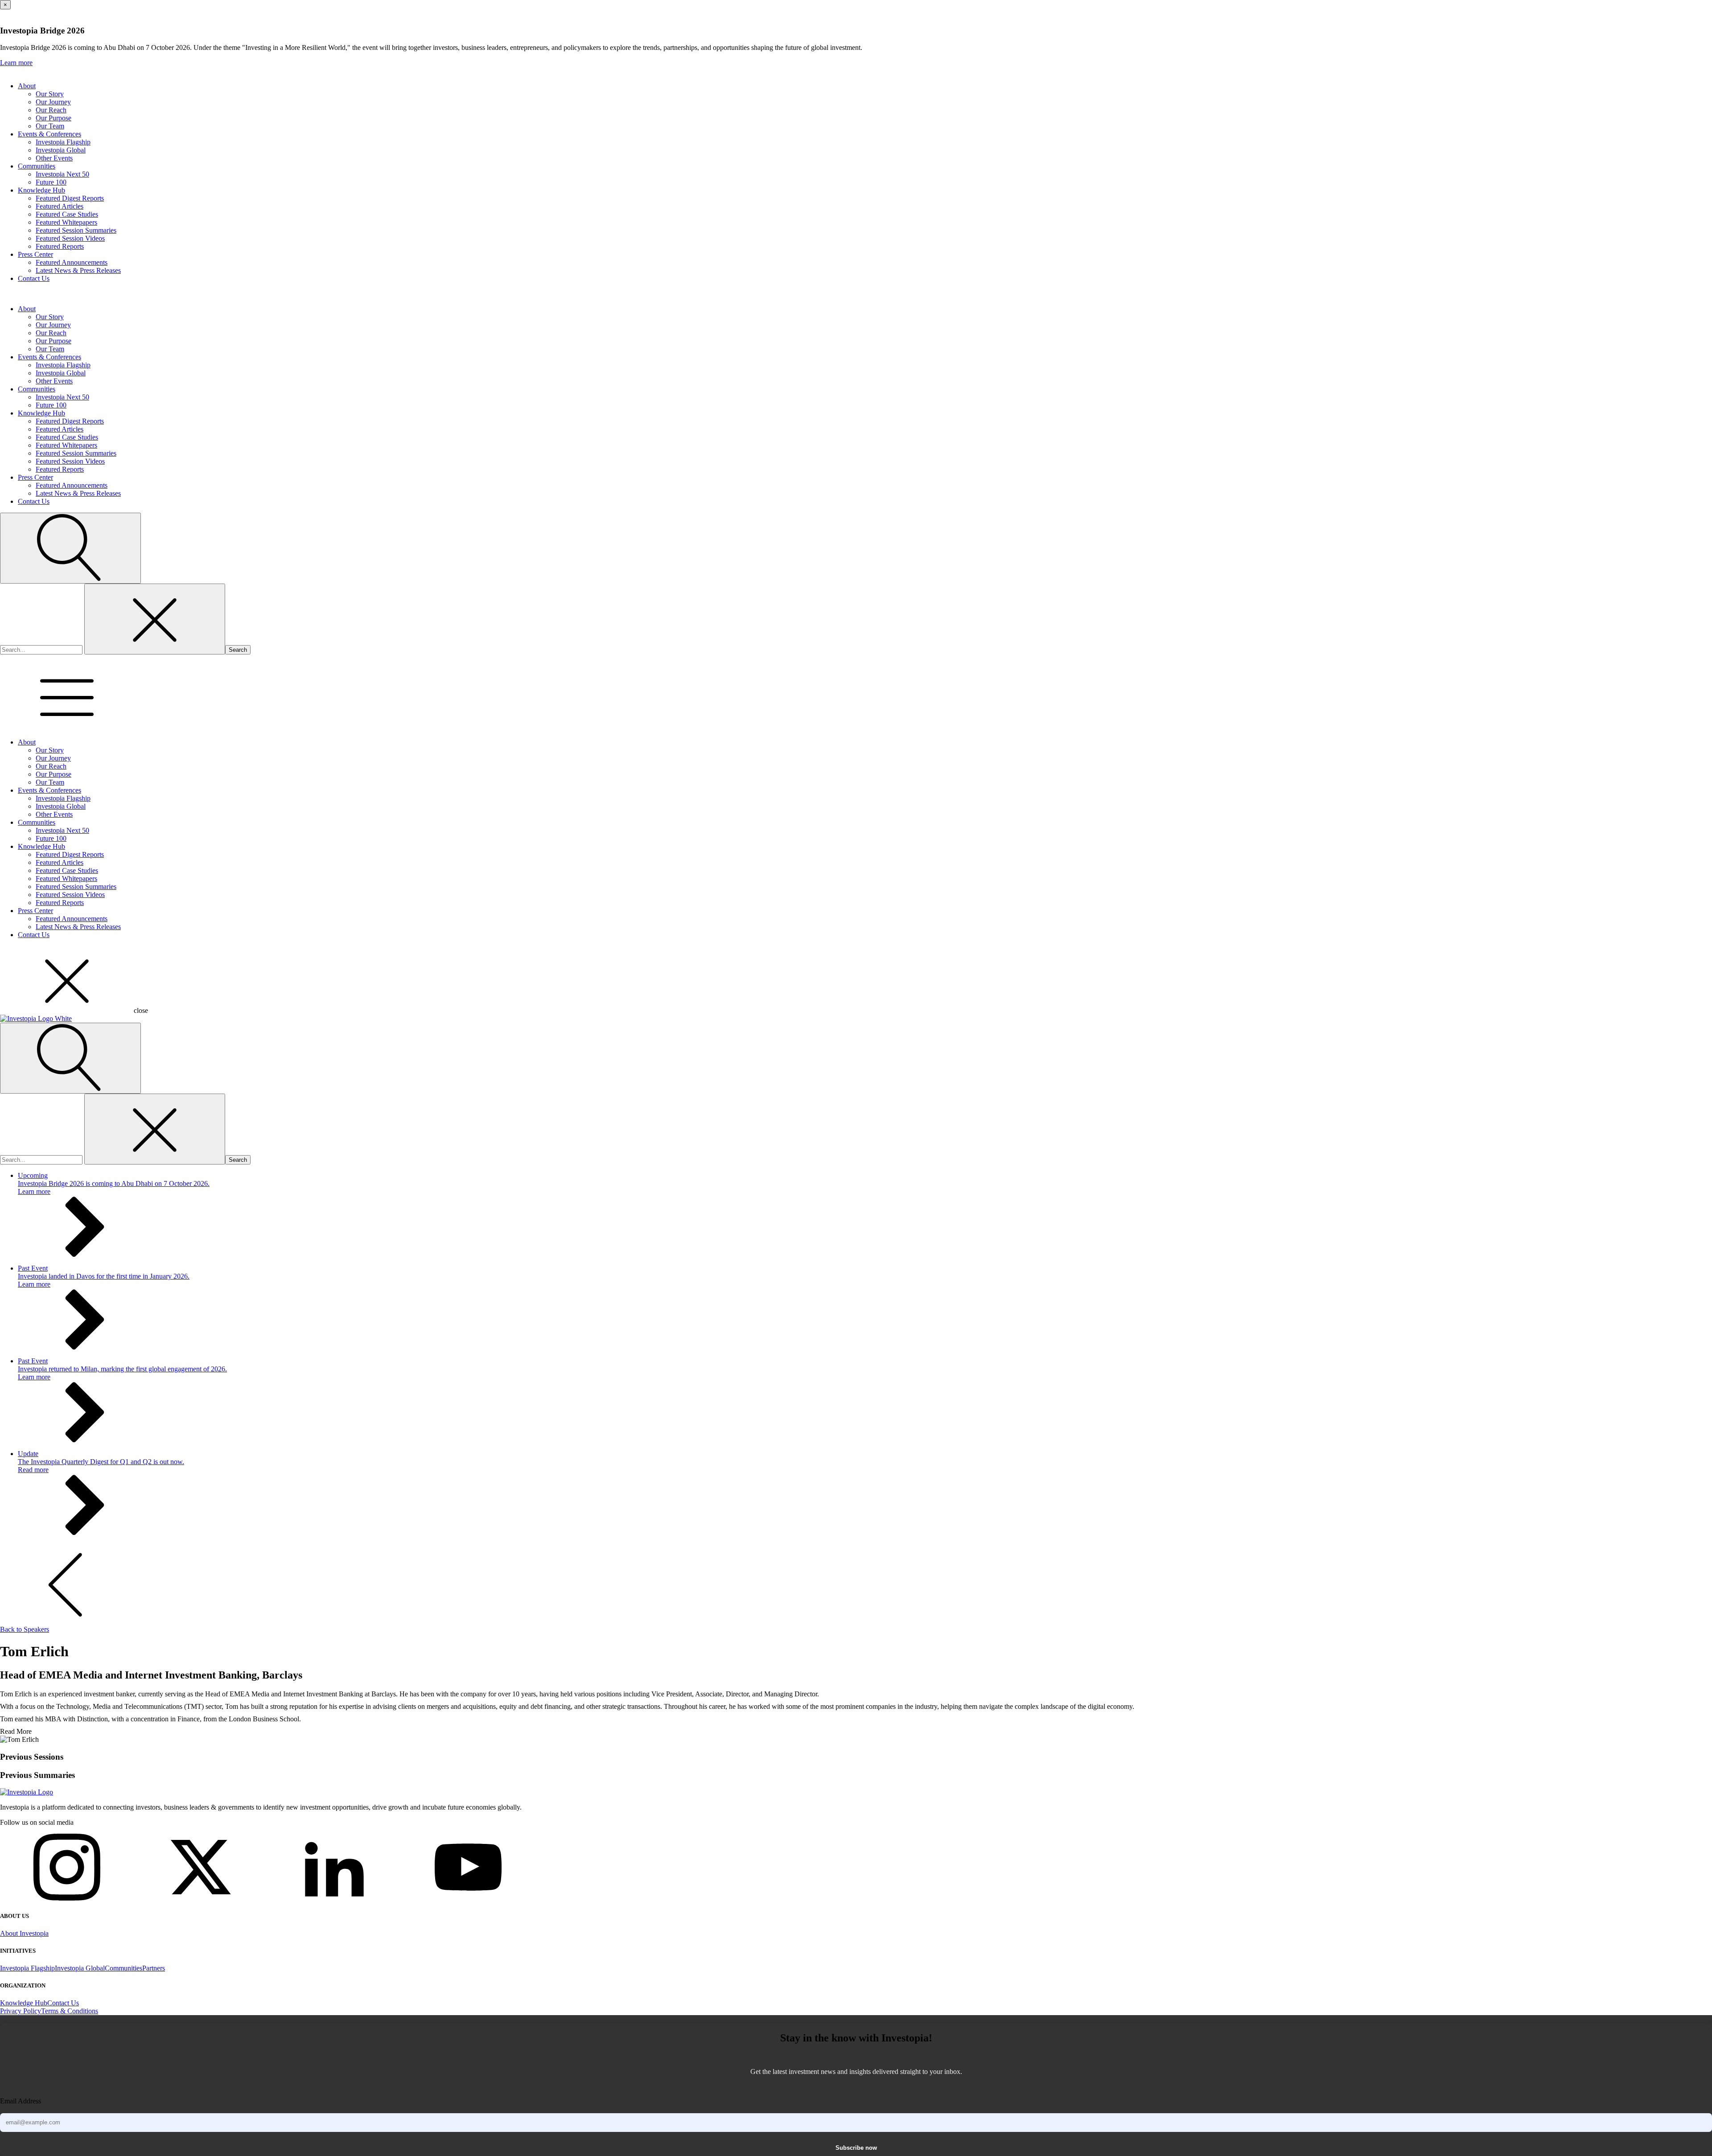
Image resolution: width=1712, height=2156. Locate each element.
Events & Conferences (49, 134)
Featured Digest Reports (70, 198)
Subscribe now (856, 2148)
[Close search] (155, 619)
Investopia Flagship (63, 142)
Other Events (54, 158)
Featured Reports (60, 246)
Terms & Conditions (70, 2011)
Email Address (21, 2101)
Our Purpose (53, 118)
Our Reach (51, 110)
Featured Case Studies (67, 214)
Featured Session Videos (70, 238)
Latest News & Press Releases (78, 270)
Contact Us (34, 278)
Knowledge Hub (41, 190)
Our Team (50, 126)
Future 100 (51, 182)
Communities (37, 166)
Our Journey (53, 102)
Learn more (16, 63)
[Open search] (70, 548)
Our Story (50, 94)
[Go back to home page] (27, 1792)
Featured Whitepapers (66, 222)
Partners (154, 1968)
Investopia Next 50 (62, 174)
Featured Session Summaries (76, 230)
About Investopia (24, 1933)
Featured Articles (60, 206)
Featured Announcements (72, 262)
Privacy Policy (21, 2011)
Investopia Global (61, 150)
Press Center (35, 254)
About (27, 86)
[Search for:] (42, 649)
